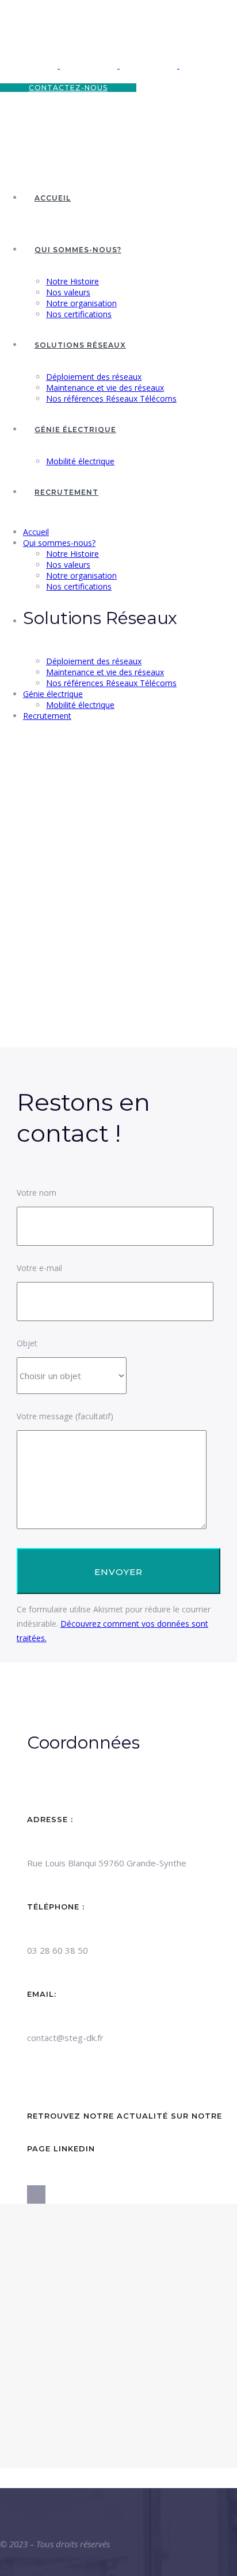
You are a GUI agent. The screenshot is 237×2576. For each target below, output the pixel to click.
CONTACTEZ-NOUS (68, 88)
